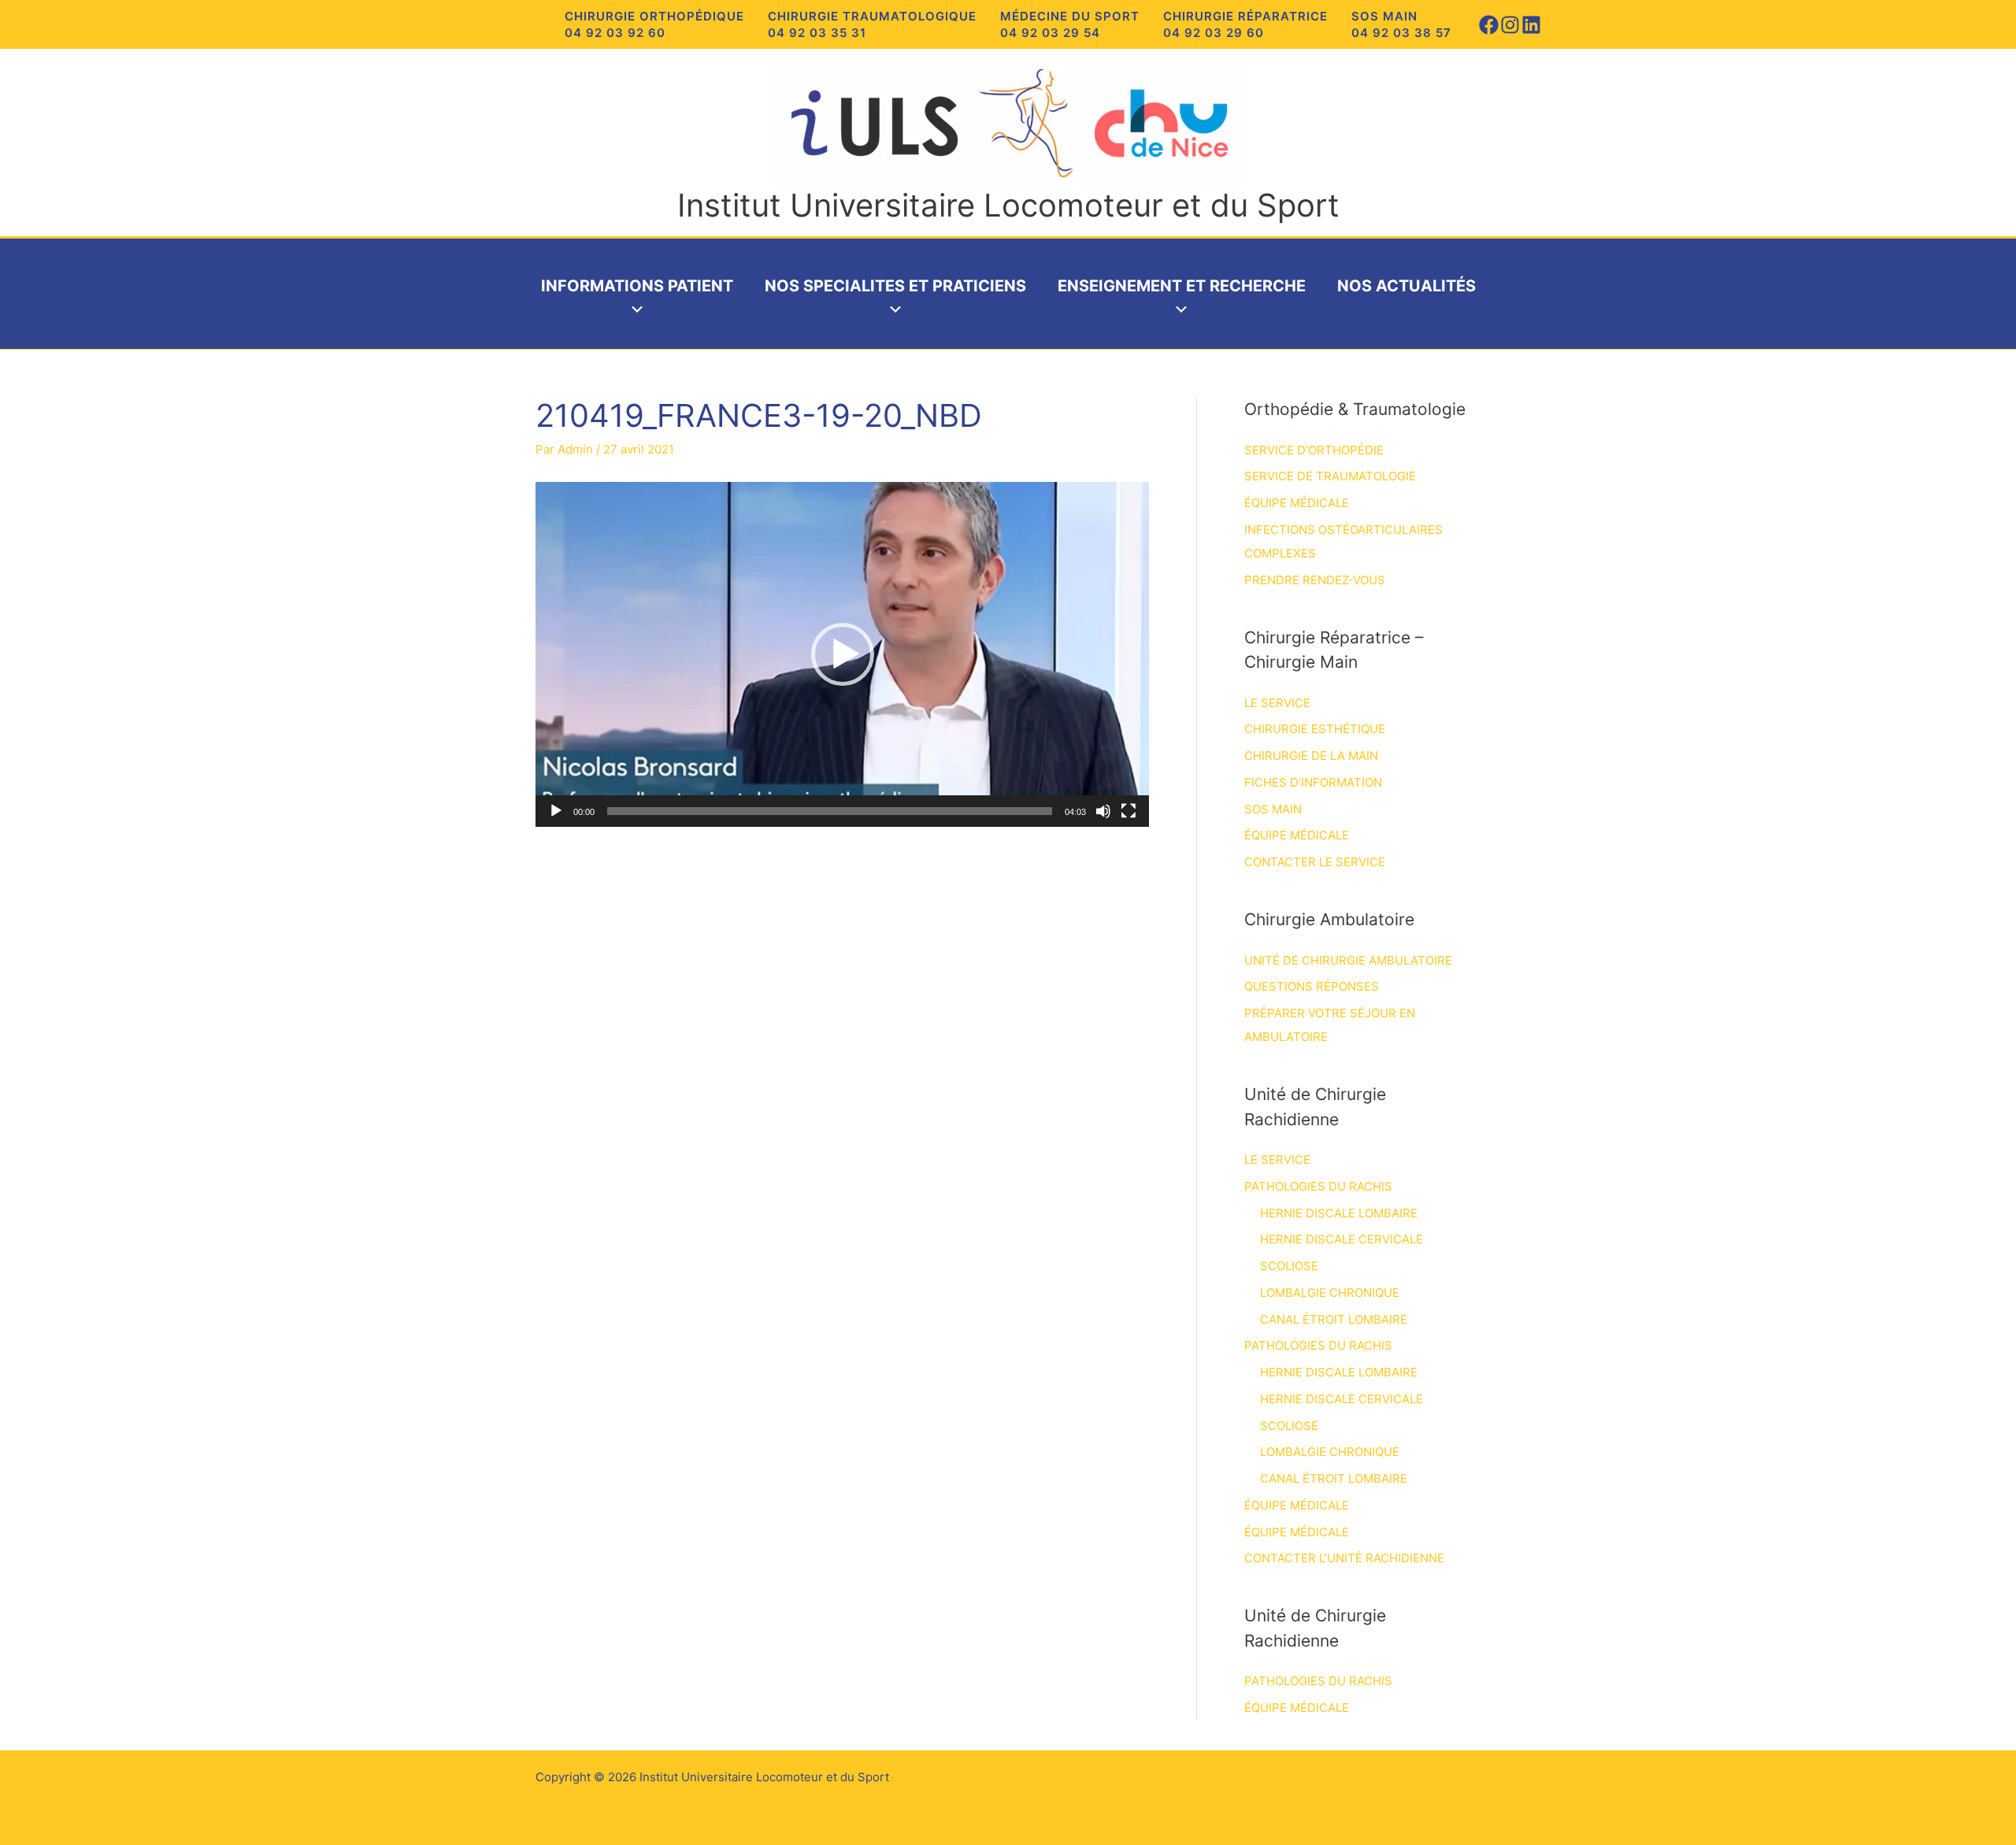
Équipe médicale (1297, 503)
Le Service (1277, 703)
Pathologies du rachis (1318, 1186)
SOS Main (1273, 809)
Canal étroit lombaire (1334, 1319)
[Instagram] (1510, 25)
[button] (843, 654)
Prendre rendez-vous (1315, 580)
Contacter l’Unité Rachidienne (1344, 1558)
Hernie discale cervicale (1342, 1239)
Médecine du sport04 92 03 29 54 (1070, 24)
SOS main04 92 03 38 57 (1401, 24)
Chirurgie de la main (1311, 756)
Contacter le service (1315, 862)
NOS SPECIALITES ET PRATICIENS (895, 286)
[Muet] (1103, 811)
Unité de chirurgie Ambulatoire (1348, 960)
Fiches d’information (1313, 782)
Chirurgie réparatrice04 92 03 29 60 (1245, 24)
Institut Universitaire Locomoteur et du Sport (1008, 205)
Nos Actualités (1406, 286)
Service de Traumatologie (1330, 476)
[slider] (830, 811)
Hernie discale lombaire (1339, 1213)
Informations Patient (637, 286)
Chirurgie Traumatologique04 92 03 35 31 (872, 24)
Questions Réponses (1312, 986)
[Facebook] (1489, 25)
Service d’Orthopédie (1314, 450)
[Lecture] (556, 811)
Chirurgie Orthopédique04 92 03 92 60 (654, 24)
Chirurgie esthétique (1315, 729)
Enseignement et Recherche (1182, 286)
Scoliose (1289, 1266)
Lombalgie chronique (1330, 1293)
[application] (842, 654)
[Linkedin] (1531, 25)
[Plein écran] (1128, 811)
